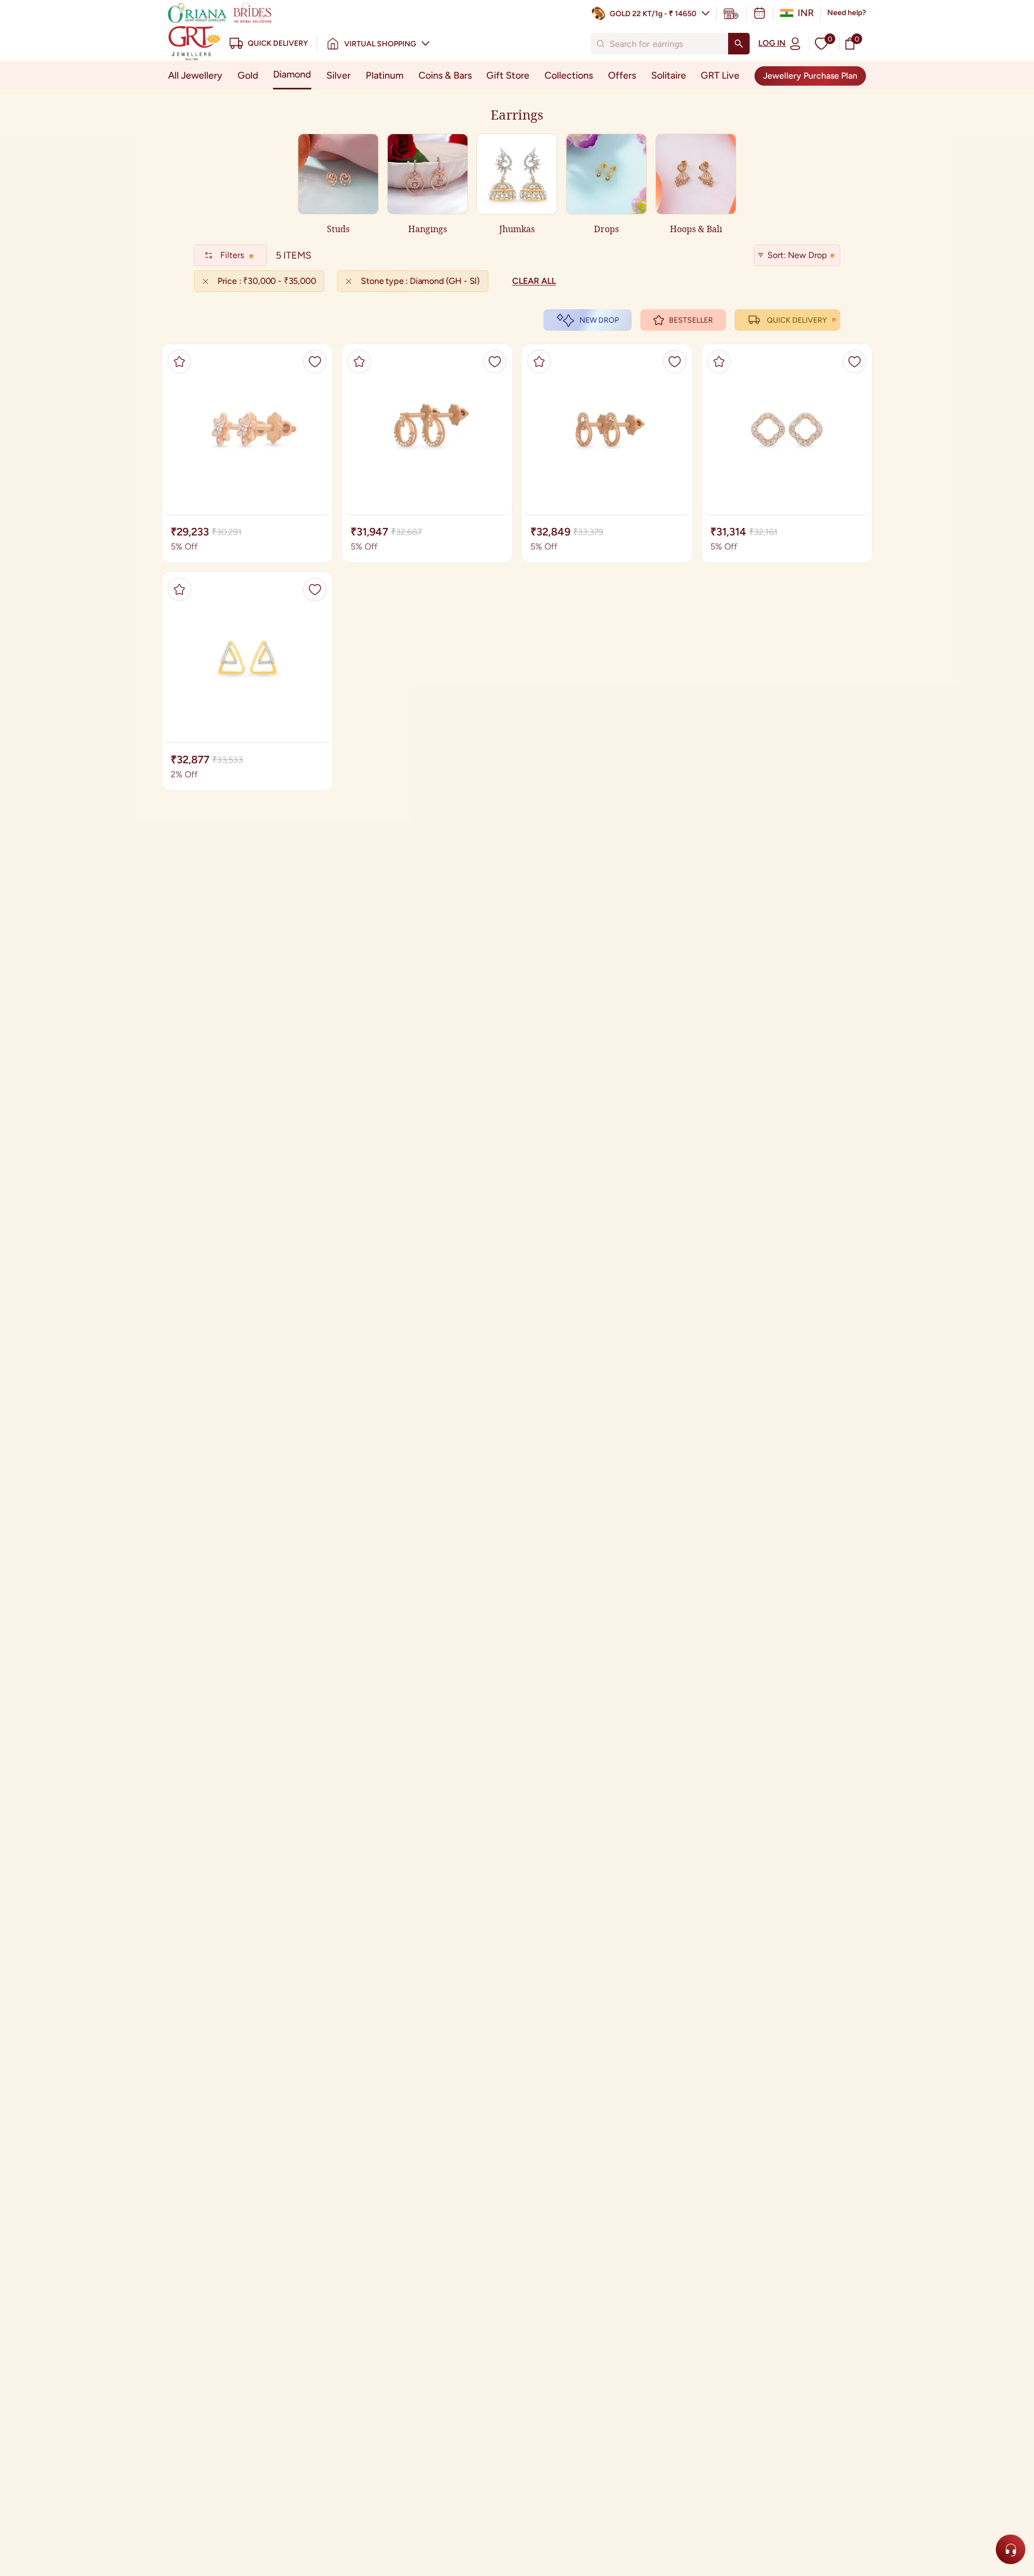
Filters (232, 255)
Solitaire (669, 75)
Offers (622, 75)
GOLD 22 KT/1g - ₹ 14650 (653, 14)
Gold (248, 75)
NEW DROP (599, 320)
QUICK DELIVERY (797, 320)
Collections (569, 75)
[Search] (739, 44)
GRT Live (720, 75)
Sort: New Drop (797, 255)
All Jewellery (195, 75)
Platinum (385, 75)
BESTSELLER (691, 320)
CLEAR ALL (534, 281)
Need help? (847, 13)
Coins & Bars (445, 75)
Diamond (292, 74)
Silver (338, 75)
